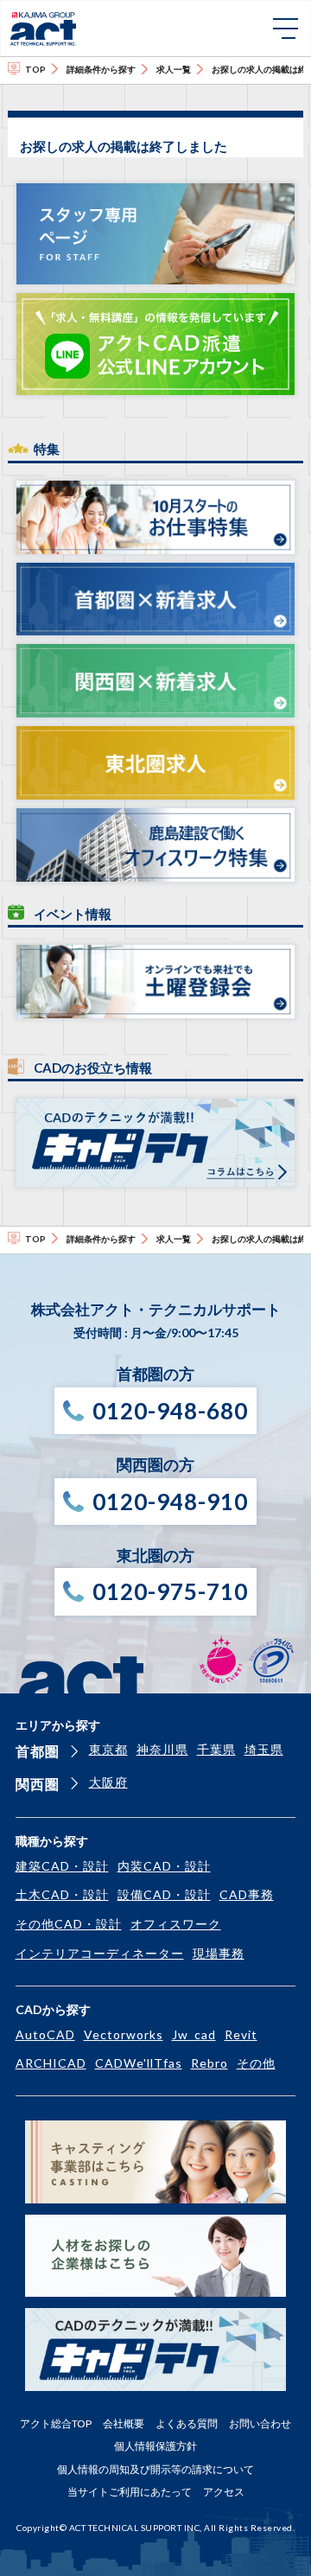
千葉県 (216, 1749)
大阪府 (108, 1782)
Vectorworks (124, 2034)
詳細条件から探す (101, 69)
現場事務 (219, 1953)
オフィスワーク (176, 1924)
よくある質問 (187, 2423)
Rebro (209, 2063)
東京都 (108, 1749)
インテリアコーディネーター (100, 1953)
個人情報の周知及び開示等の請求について (155, 2469)
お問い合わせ (260, 2423)
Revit (241, 2034)
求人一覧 (174, 69)
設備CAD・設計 (164, 1894)
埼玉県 (264, 1749)
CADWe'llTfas (139, 2063)
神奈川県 (162, 1749)
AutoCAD (45, 2034)
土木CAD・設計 (62, 1894)
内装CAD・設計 (164, 1866)
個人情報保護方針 (155, 2446)
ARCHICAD (51, 2063)
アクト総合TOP (56, 2423)
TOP (35, 69)
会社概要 (124, 2423)
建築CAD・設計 (62, 1866)
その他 (256, 2063)
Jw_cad (194, 2034)
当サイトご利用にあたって (130, 2492)
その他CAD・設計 (69, 1924)
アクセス (224, 2492)
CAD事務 (247, 1894)
